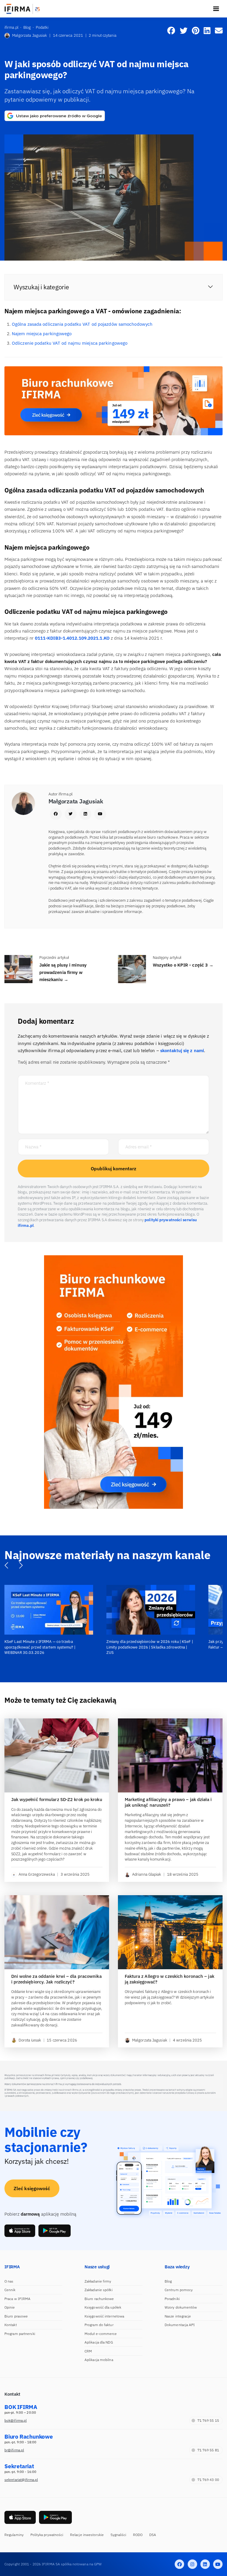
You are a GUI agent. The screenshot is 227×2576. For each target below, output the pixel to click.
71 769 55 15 (208, 2420)
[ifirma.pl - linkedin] (205, 2564)
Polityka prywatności (47, 2535)
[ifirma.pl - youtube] (218, 2564)
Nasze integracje (178, 2316)
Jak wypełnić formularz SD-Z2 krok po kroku (57, 1800)
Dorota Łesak (30, 2040)
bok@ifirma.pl (16, 2420)
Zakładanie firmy (98, 2281)
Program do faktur (99, 2325)
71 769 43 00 (208, 2480)
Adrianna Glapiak (147, 1874)
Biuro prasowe (16, 2316)
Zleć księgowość (32, 2188)
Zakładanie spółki (99, 2290)
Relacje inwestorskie (87, 2535)
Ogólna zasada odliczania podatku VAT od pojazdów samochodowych (82, 324)
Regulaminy (14, 2535)
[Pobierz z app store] (20, 2231)
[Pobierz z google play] (55, 2231)
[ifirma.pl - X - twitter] (192, 2564)
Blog (168, 2281)
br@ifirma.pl (14, 2450)
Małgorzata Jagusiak (30, 35)
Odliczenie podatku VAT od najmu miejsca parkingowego (70, 343)
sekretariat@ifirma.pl (21, 2480)
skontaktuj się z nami (182, 1051)
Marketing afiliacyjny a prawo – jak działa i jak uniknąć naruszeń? (168, 1802)
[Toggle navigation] (216, 9)
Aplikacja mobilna (99, 2360)
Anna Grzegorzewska (37, 1874)
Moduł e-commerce (101, 2334)
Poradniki (172, 2299)
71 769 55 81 (208, 2450)
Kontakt (11, 2325)
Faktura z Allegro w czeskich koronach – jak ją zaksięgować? (170, 1979)
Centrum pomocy (179, 2290)
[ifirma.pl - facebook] (179, 2564)
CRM (88, 2351)
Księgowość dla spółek (103, 2307)
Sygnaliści (119, 2535)
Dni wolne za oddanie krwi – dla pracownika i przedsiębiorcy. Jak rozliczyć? (56, 1979)
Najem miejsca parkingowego (42, 334)
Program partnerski (20, 2334)
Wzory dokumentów (181, 2307)
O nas (9, 2281)
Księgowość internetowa (104, 2316)
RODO (138, 2535)
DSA (153, 2535)
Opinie (10, 2307)
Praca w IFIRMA (17, 2299)
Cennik (10, 2290)
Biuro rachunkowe (99, 2299)
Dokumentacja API (180, 2325)
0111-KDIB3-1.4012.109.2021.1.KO (72, 638)
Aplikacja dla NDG (99, 2342)
